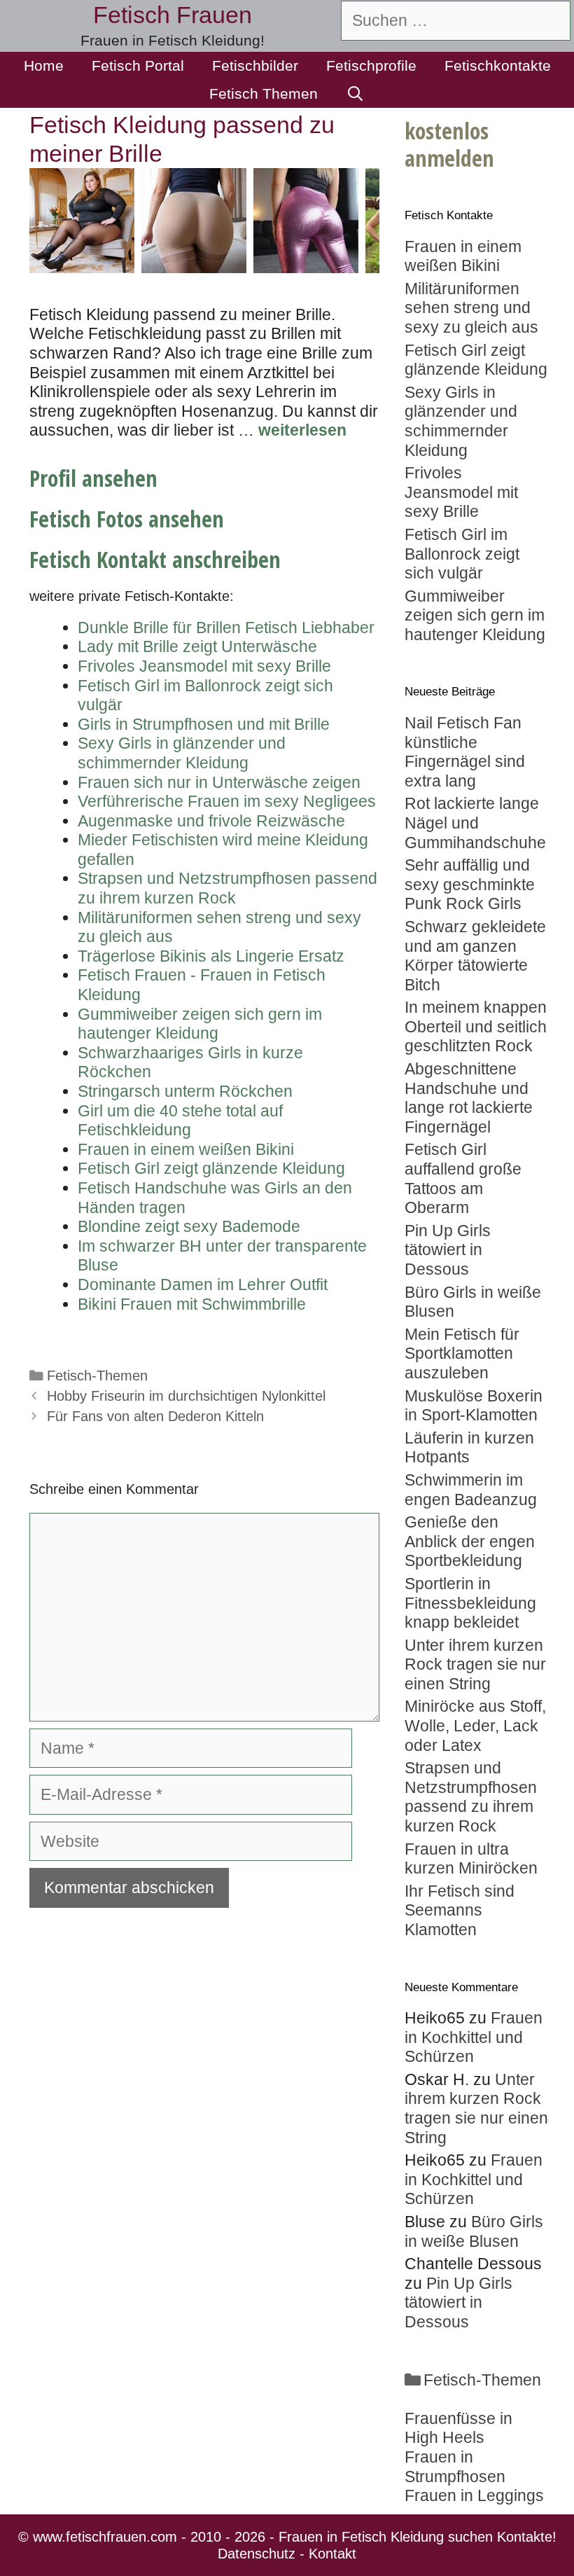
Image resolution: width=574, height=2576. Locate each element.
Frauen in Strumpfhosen (455, 2467)
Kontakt (332, 2554)
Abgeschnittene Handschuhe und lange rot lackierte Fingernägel (469, 1098)
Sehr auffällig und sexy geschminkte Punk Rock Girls (470, 884)
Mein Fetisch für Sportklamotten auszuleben (462, 1353)
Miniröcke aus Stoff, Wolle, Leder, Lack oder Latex (475, 1725)
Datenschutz (257, 2554)
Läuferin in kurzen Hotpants (469, 1448)
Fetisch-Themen (97, 1376)
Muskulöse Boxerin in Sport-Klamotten (474, 1406)
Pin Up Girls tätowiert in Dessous (448, 1250)
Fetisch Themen (264, 94)
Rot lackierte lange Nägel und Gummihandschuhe (475, 823)
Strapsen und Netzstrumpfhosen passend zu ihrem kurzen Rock (471, 1797)
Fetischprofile (371, 65)
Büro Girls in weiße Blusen (474, 2231)
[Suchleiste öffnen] (355, 94)
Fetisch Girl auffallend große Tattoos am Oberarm (463, 1178)
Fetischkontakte (498, 65)
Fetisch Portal (138, 65)
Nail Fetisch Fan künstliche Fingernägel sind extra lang (465, 752)
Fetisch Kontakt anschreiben (155, 559)
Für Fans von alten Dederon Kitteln (155, 1416)
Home (44, 65)
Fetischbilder (255, 65)
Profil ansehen (93, 478)
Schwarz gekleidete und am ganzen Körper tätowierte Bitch (475, 956)
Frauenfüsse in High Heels (458, 2428)
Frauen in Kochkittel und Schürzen (474, 2037)
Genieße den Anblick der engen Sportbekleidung (470, 1541)
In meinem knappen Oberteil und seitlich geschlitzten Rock (476, 1026)
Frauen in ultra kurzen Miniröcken (471, 1859)
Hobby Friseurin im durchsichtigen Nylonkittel (186, 1396)
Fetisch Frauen (173, 15)
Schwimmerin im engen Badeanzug (471, 1490)
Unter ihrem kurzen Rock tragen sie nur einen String (475, 1664)
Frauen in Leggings (474, 2495)
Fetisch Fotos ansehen (127, 519)
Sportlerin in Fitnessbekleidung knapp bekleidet (470, 1603)
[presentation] (396, 221)
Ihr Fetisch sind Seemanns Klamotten (460, 1910)
